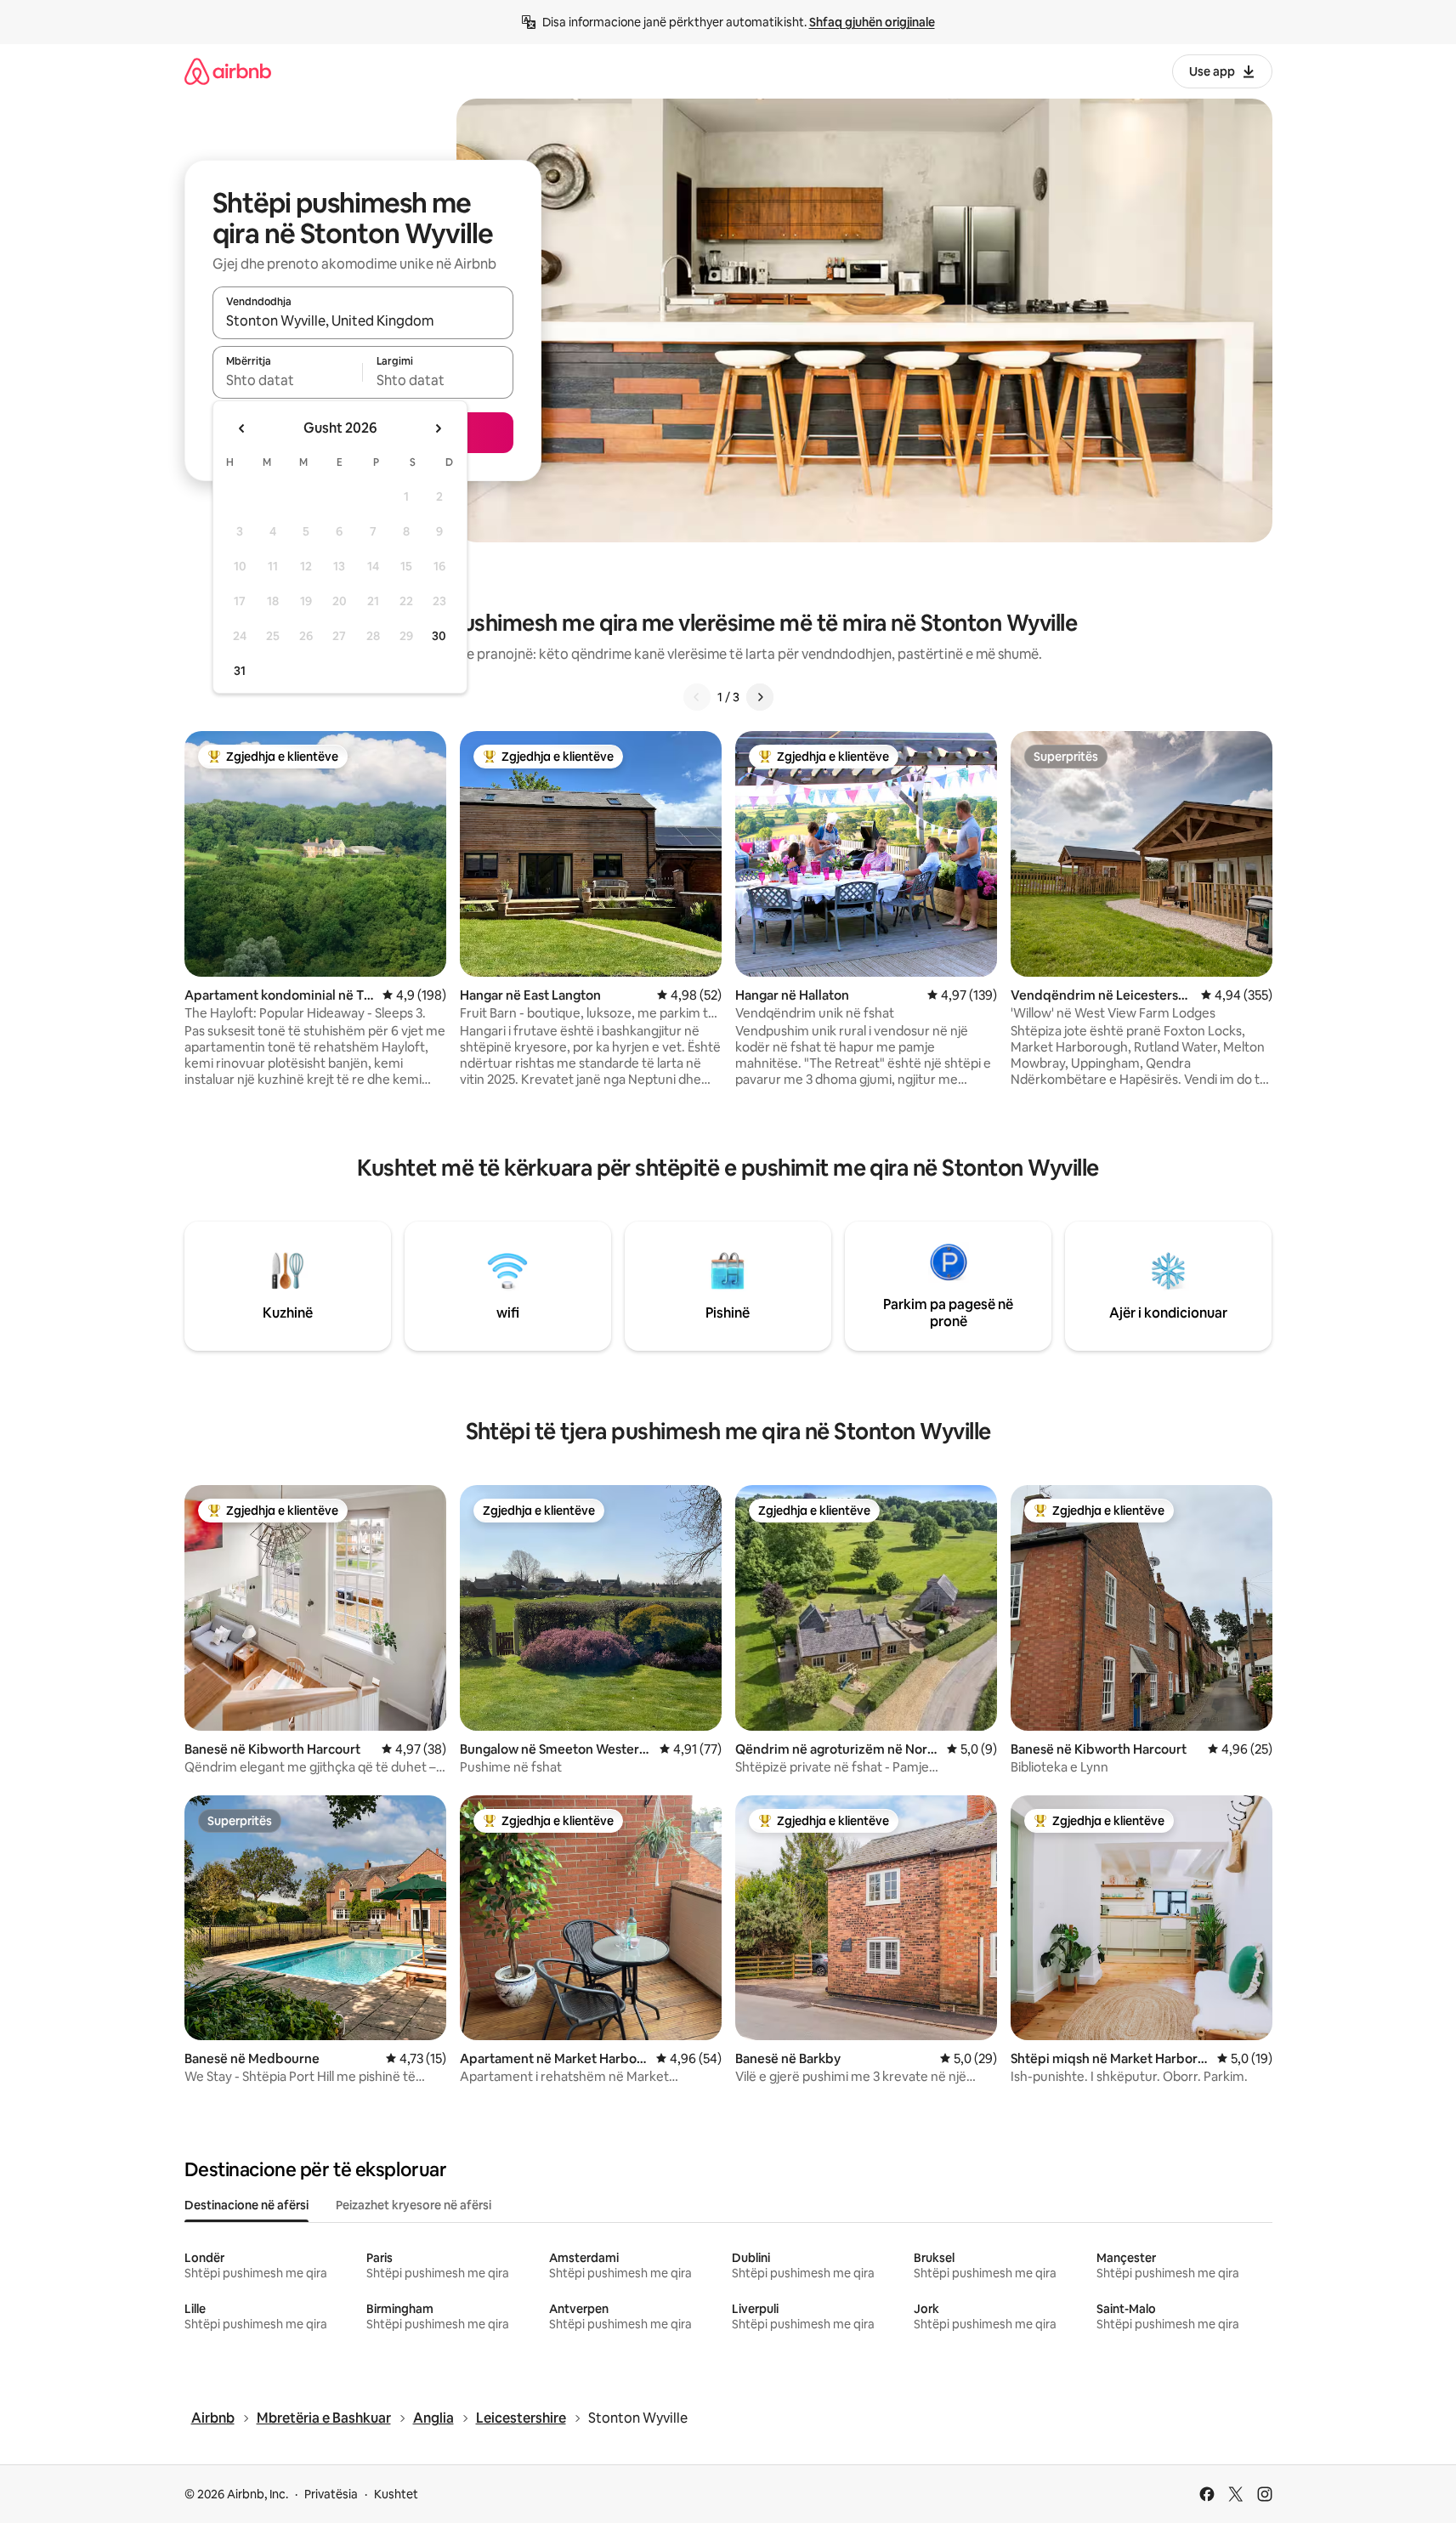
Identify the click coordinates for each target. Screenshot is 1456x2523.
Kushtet (396, 2494)
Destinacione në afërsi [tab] (246, 2205)
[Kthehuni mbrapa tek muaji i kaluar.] (242, 428)
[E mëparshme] (697, 697)
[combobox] (363, 320)
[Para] (760, 697)
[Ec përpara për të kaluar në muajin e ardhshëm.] (438, 428)
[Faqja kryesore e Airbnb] (228, 71)
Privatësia (331, 2494)
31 (240, 671)
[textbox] (288, 380)
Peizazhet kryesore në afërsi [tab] (414, 2205)
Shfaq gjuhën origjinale (872, 22)
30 (439, 636)
